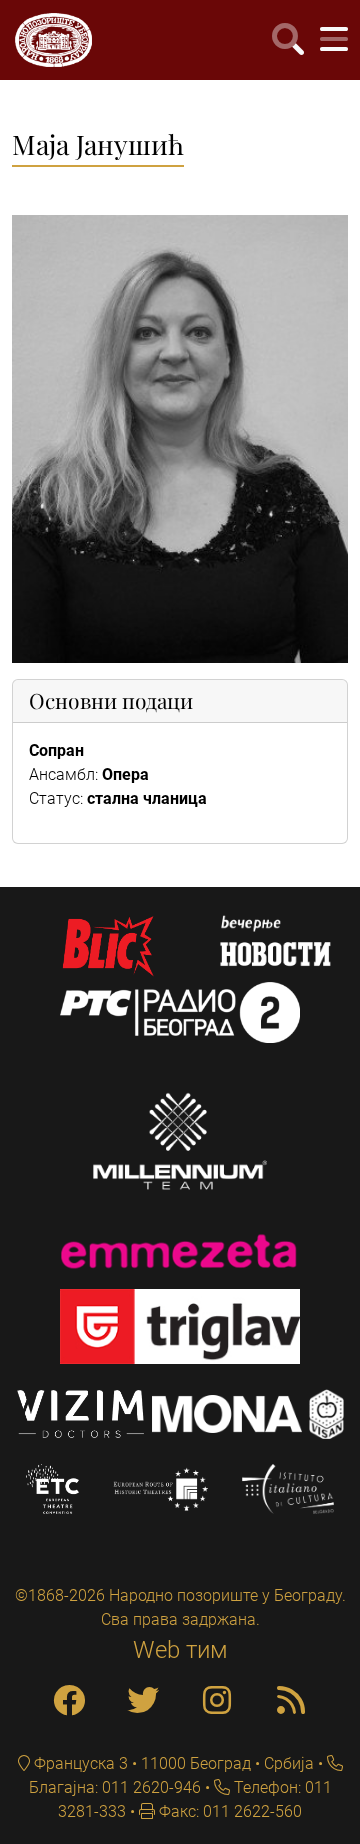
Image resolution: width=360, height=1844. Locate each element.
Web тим (180, 1650)
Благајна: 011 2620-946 (115, 1787)
